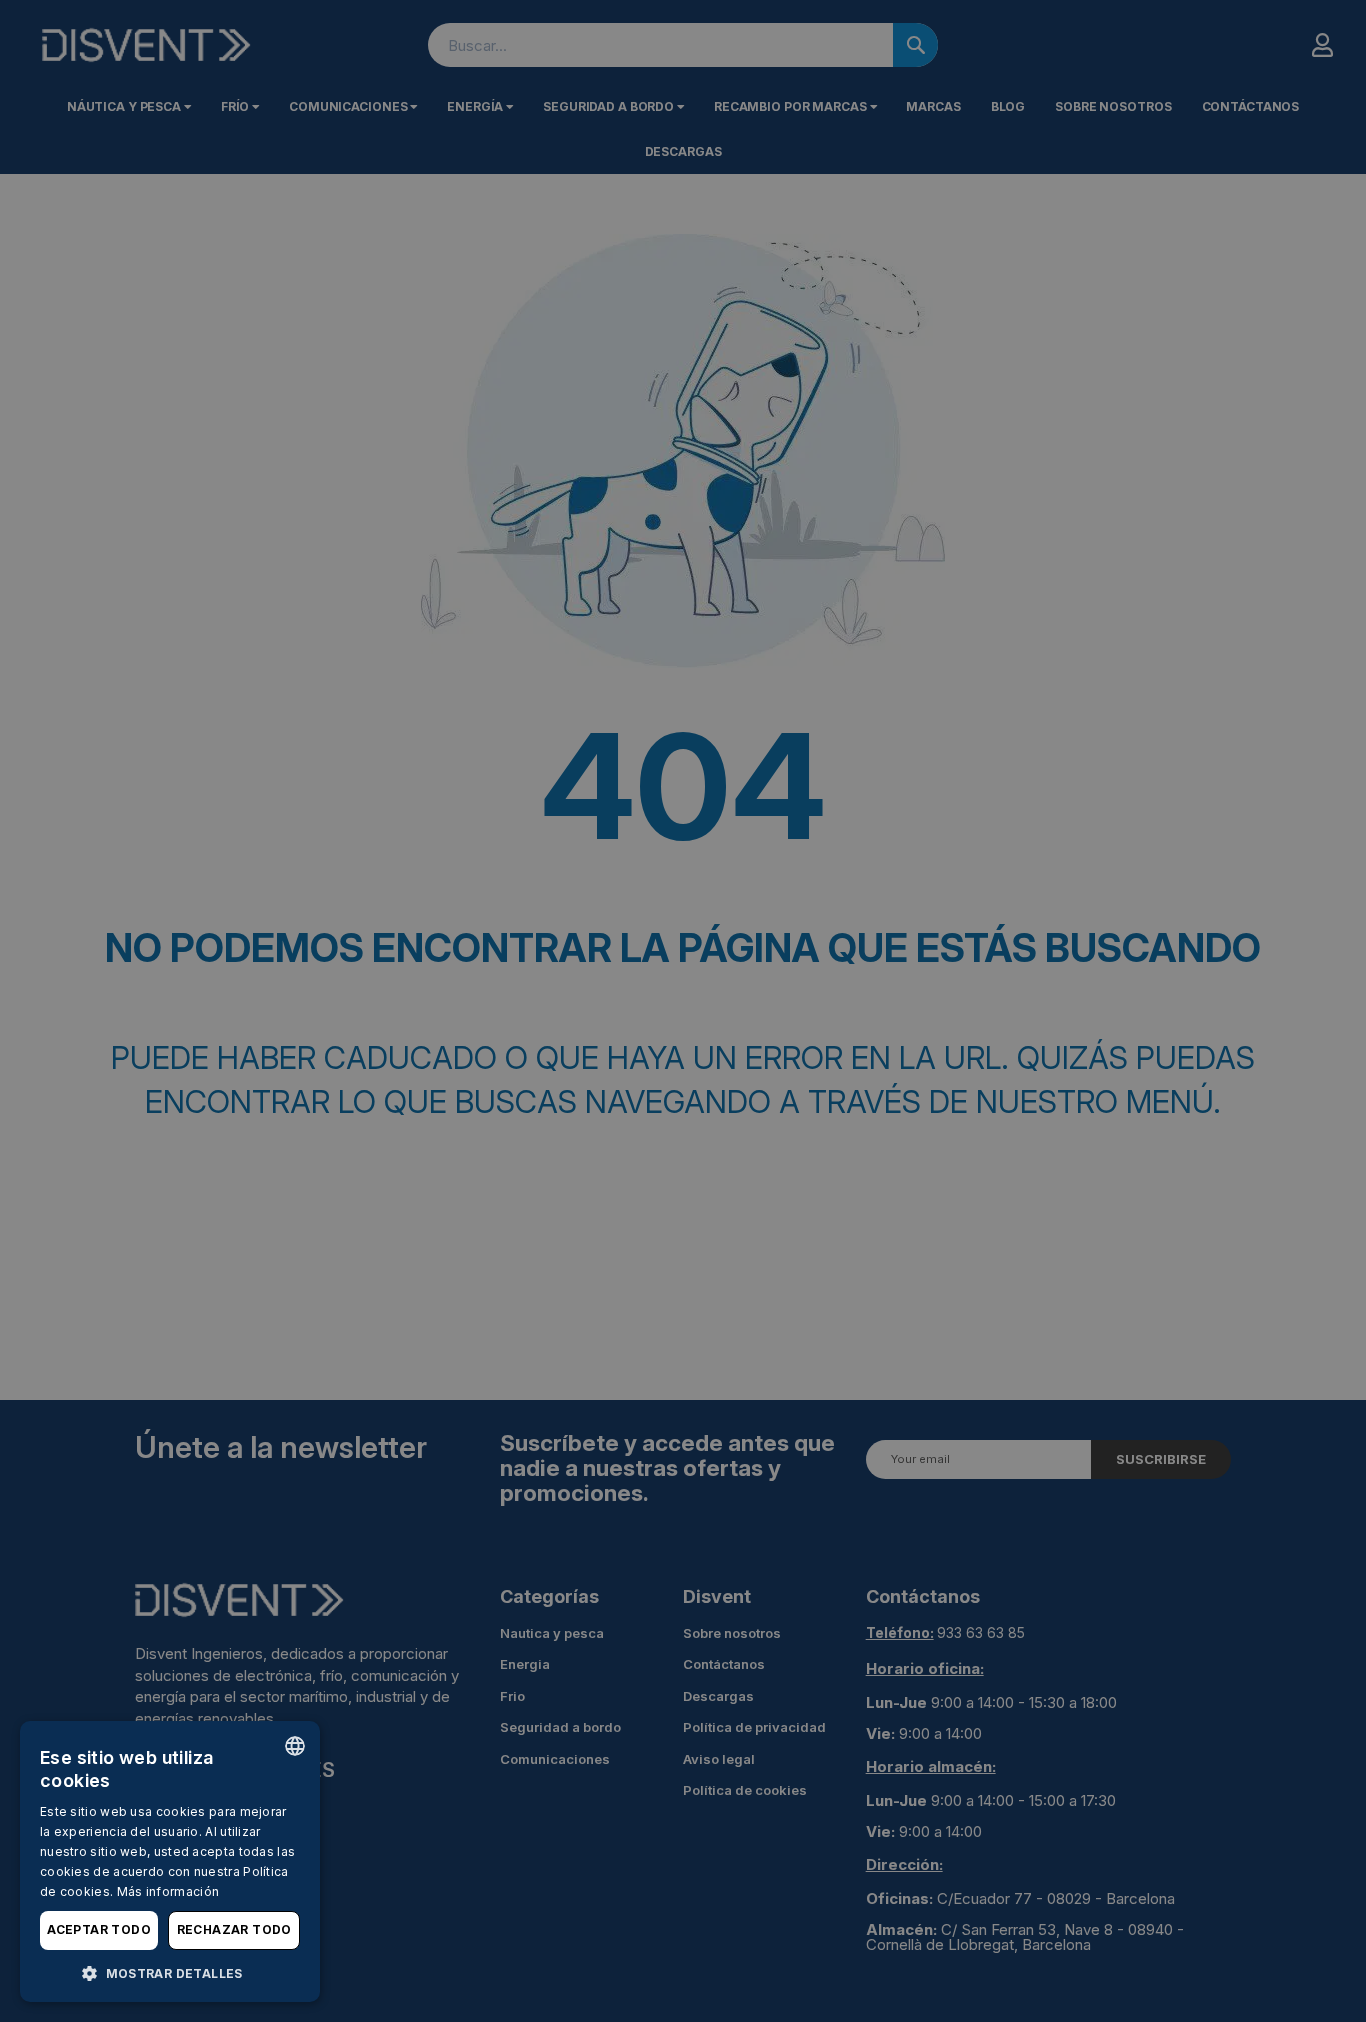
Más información (168, 1891)
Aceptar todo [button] (99, 1929)
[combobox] (295, 1746)
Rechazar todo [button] (234, 1929)
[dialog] (170, 1861)
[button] (170, 1972)
